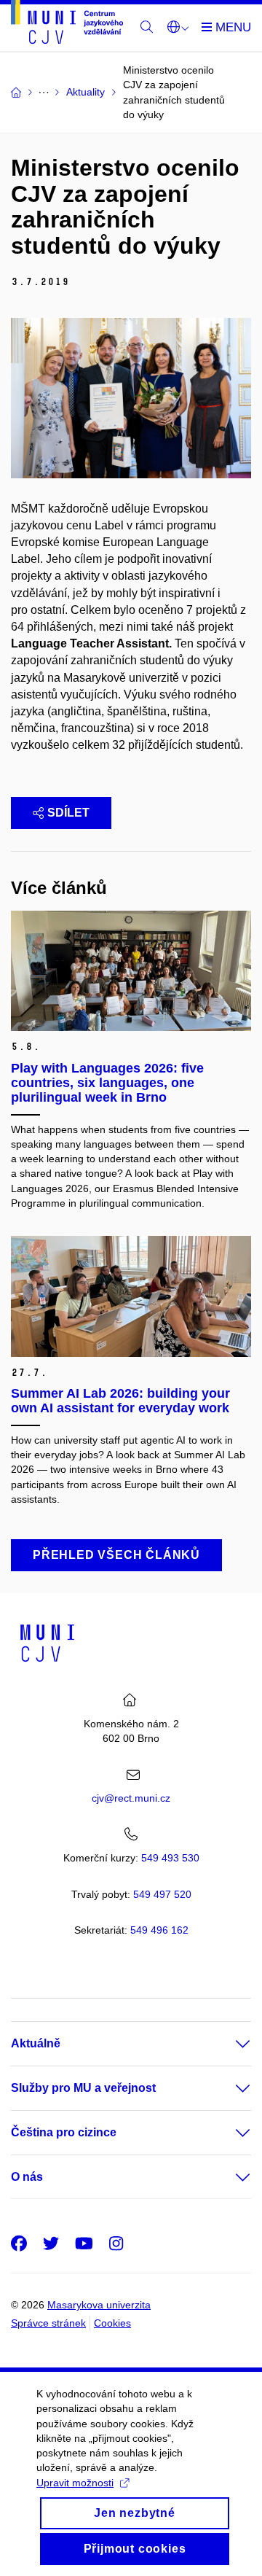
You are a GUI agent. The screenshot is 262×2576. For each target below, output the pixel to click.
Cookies (112, 2323)
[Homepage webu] (67, 24)
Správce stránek (48, 2323)
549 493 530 (170, 1858)
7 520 (162, 1894)
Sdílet (68, 813)
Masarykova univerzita (99, 2305)
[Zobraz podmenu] (229, 2044)
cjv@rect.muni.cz (131, 1798)
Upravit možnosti (75, 2483)
